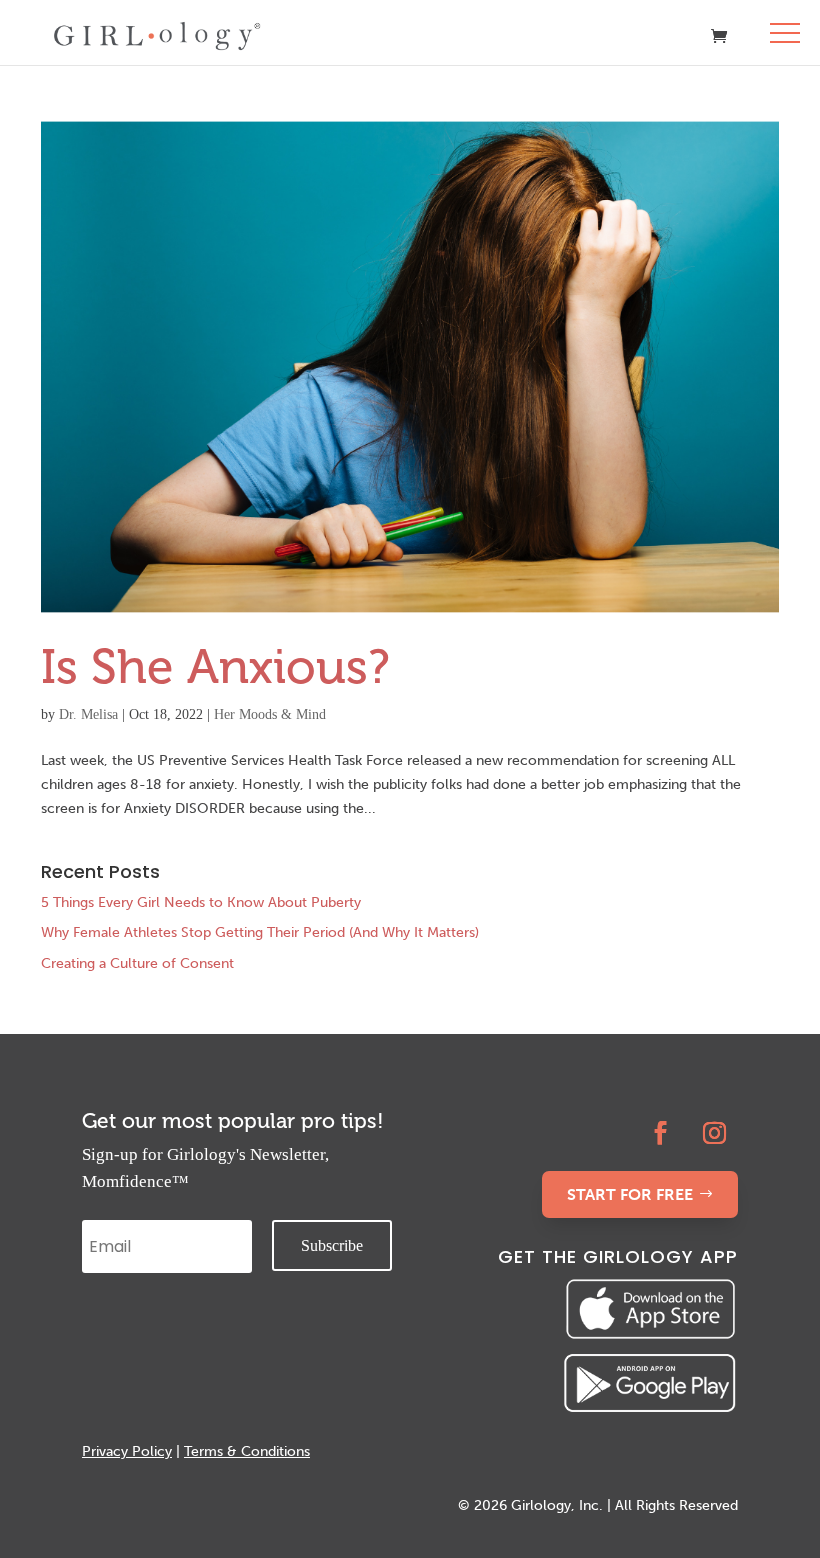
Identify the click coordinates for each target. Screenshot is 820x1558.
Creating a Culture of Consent (137, 963)
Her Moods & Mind (270, 714)
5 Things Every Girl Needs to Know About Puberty (201, 902)
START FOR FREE (630, 1194)
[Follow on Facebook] (661, 1133)
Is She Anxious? (215, 666)
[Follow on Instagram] (715, 1133)
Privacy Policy (127, 1451)
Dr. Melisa (88, 714)
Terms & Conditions (247, 1451)
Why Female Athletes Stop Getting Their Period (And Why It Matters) (260, 932)
